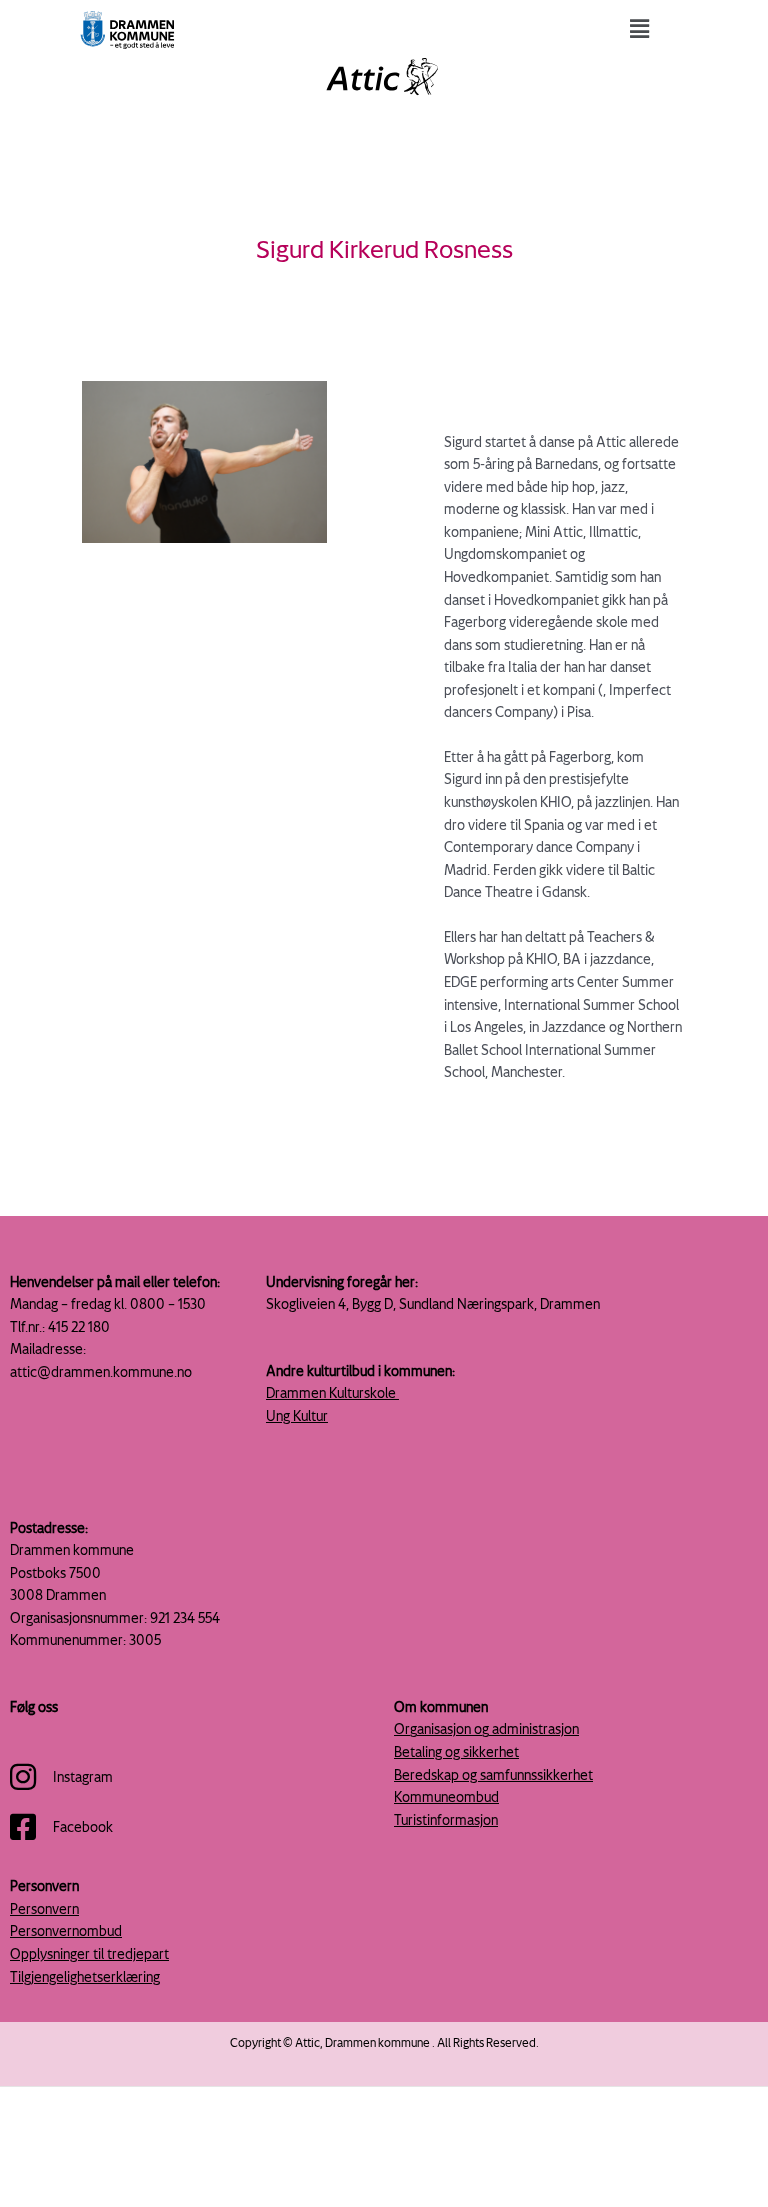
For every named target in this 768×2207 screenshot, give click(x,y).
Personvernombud (66, 1930)
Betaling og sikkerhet (456, 1751)
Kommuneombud (446, 1796)
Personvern (44, 1908)
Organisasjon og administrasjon (486, 1728)
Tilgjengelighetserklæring (85, 1976)
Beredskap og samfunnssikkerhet (493, 1774)
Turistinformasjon (446, 1819)
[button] (640, 28)
